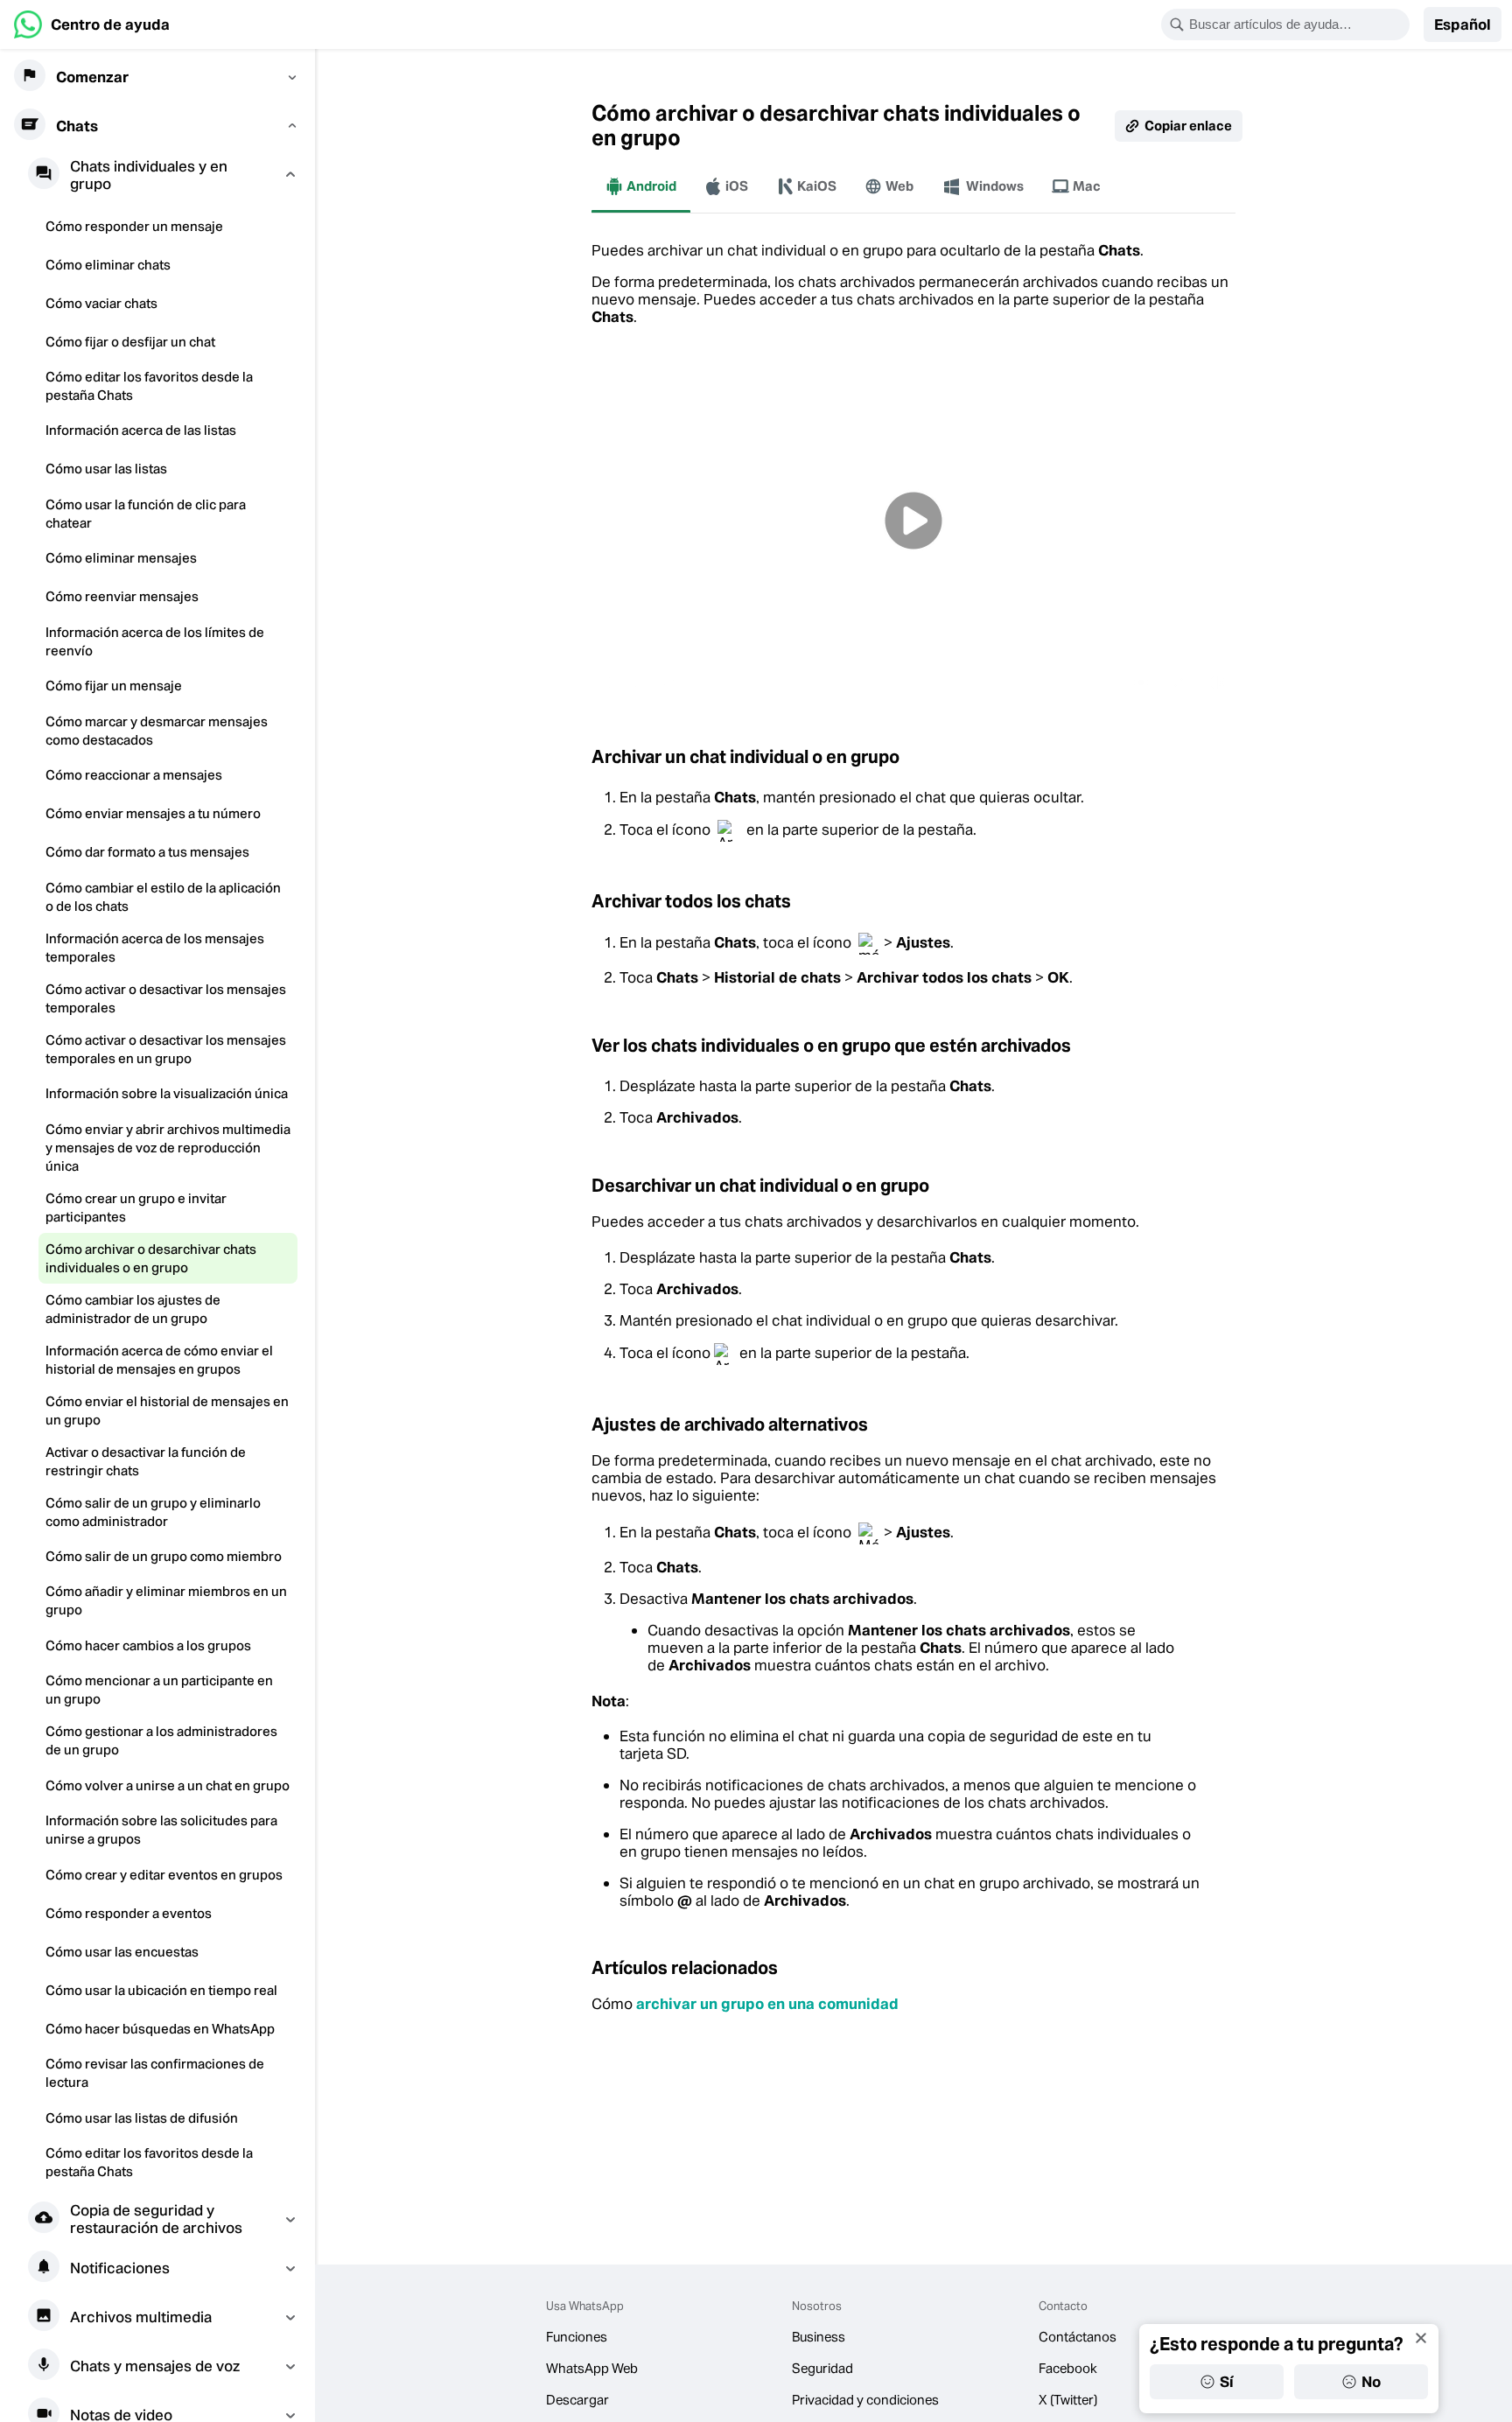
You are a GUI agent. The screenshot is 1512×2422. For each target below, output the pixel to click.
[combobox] (1297, 24)
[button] (1463, 24)
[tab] (641, 186)
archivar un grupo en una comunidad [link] (767, 2004)
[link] (92, 24)
